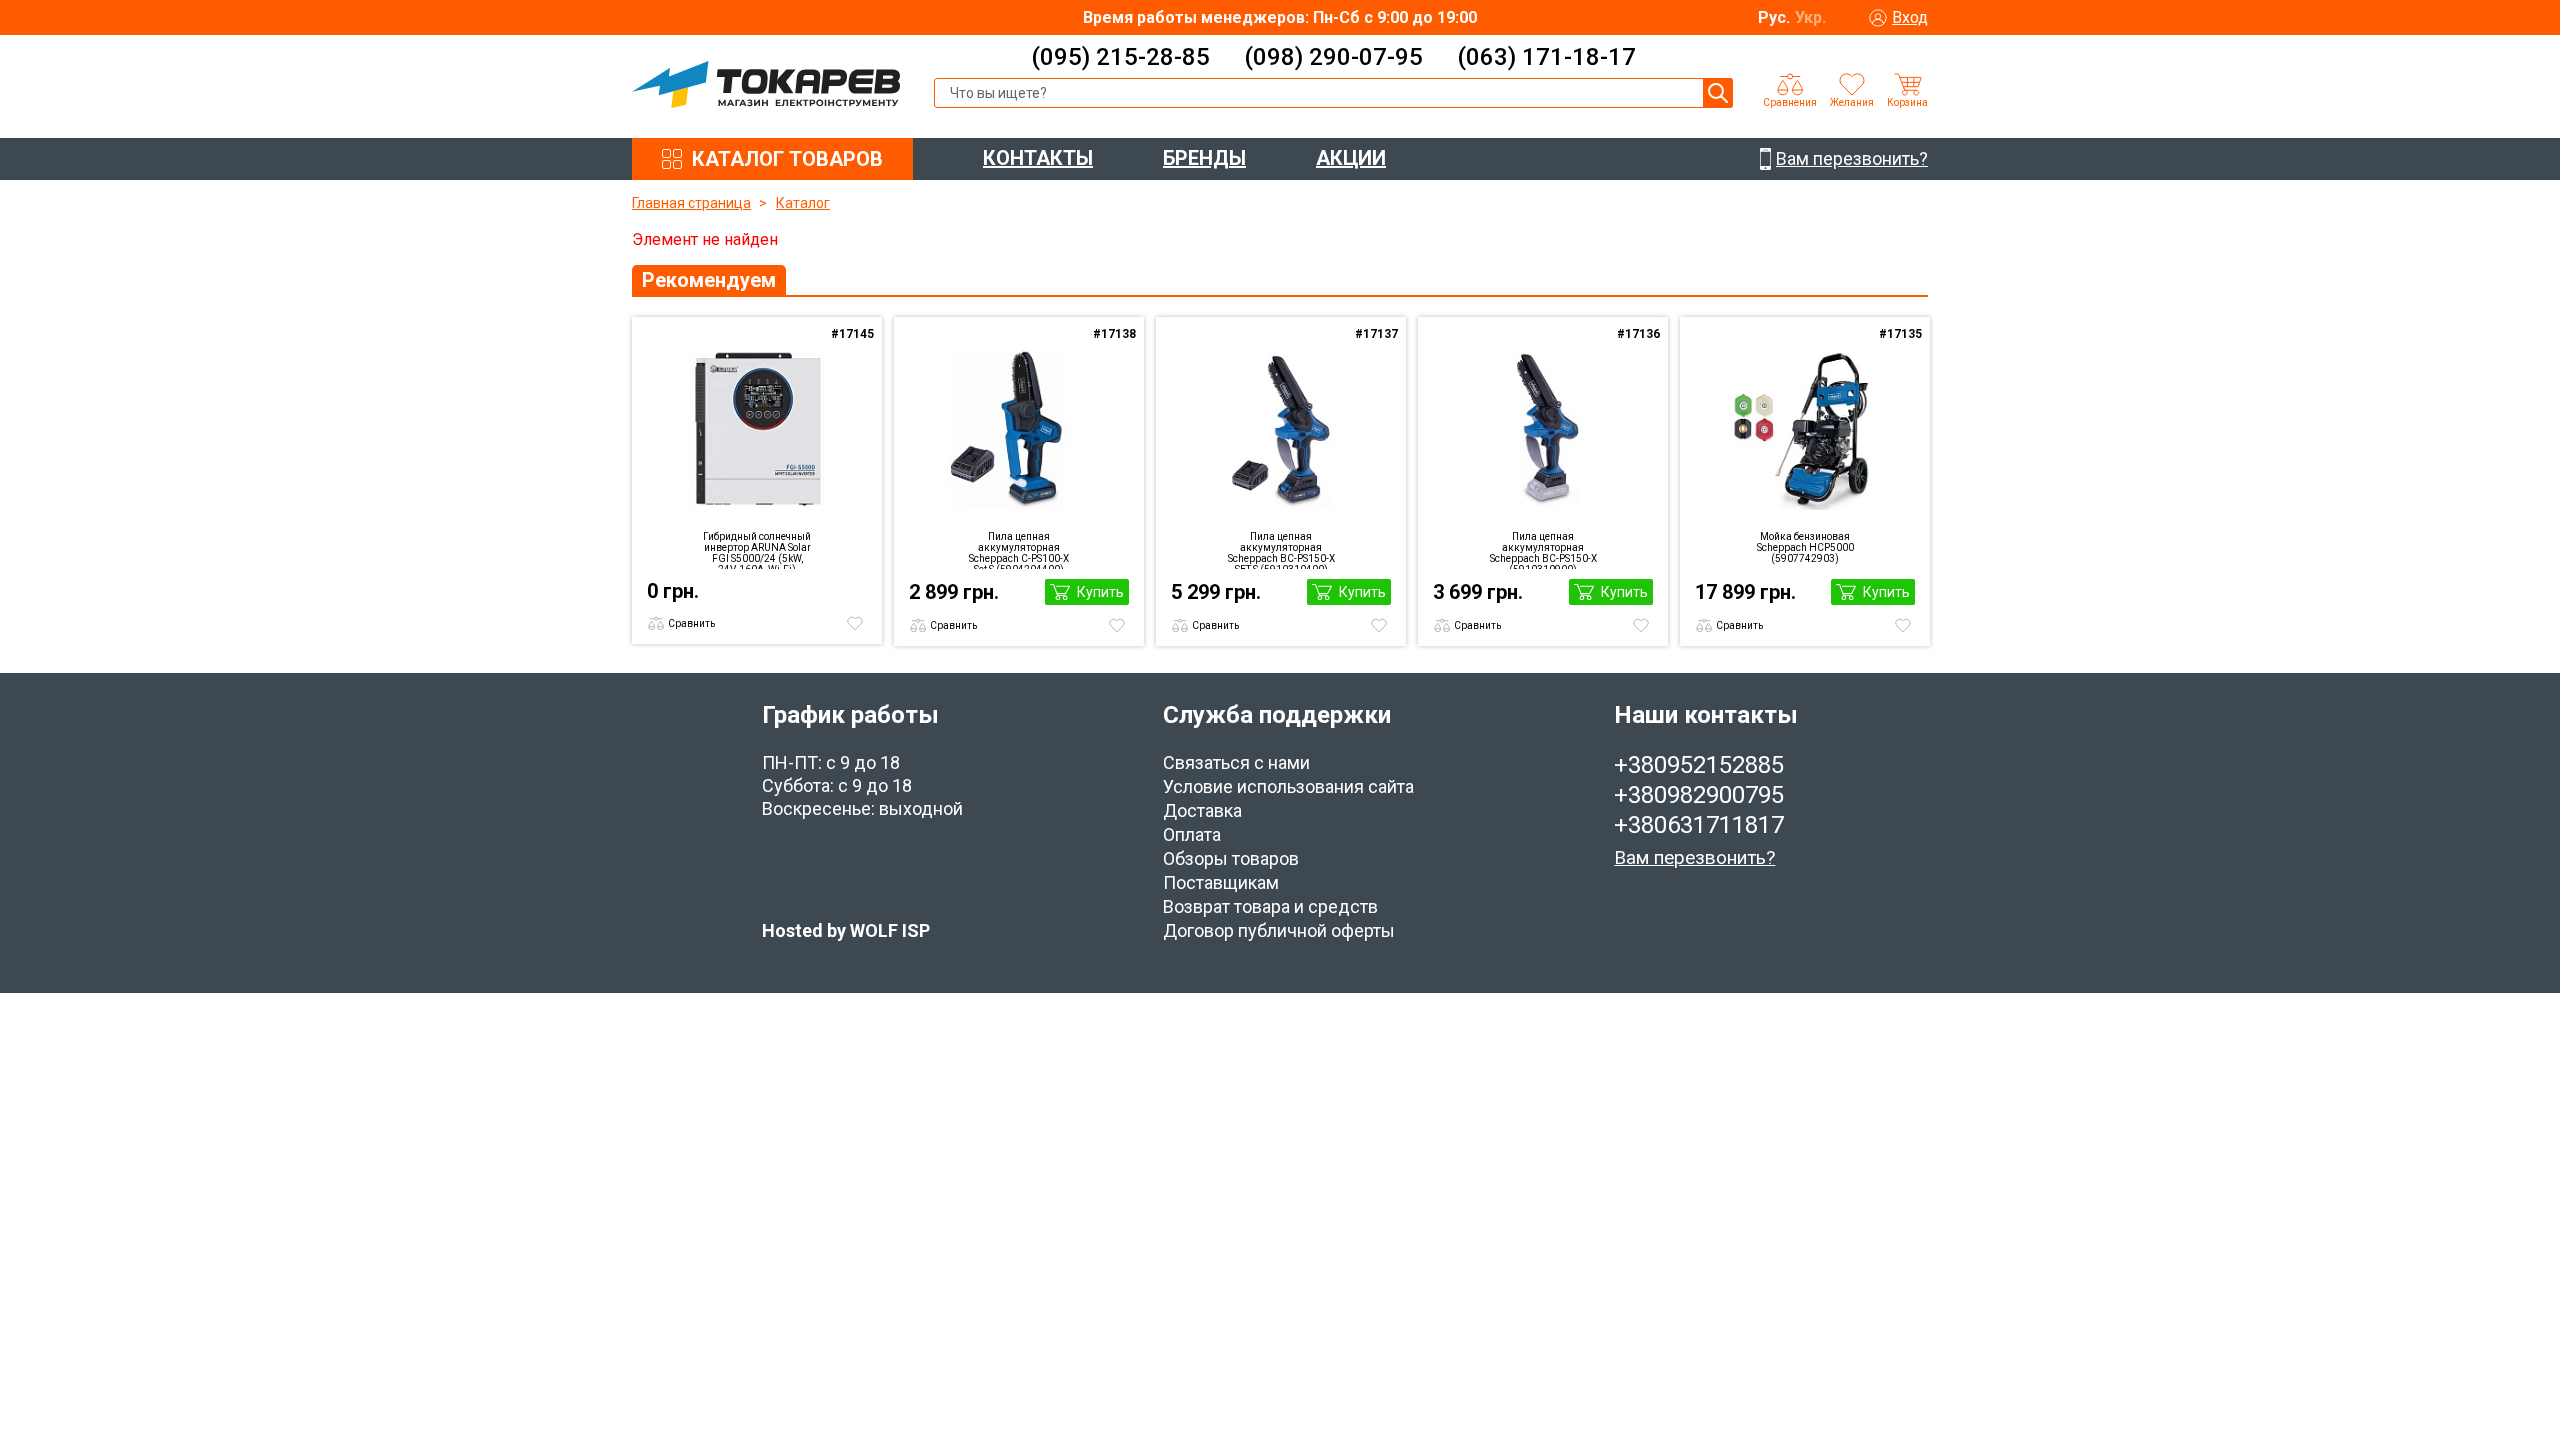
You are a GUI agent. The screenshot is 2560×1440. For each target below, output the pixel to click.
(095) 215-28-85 (1120, 57)
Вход (1910, 17)
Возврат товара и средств (1270, 906)
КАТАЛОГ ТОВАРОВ (787, 159)
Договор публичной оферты (1279, 930)
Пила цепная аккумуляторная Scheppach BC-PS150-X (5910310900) (1543, 550)
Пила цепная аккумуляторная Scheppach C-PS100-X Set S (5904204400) (1019, 550)
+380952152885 (1699, 765)
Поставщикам (1221, 882)
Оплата (1192, 834)
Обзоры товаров (1231, 858)
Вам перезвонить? (1694, 857)
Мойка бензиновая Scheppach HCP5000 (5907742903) (1805, 547)
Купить (1100, 592)
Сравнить (691, 623)
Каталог (803, 203)
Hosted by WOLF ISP (846, 930)
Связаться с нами (1236, 762)
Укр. (1810, 17)
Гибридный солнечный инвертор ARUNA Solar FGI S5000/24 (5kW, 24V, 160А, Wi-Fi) (757, 550)
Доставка (1202, 810)
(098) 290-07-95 (1333, 57)
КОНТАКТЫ (1038, 158)
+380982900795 (1699, 795)
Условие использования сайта (1288, 786)
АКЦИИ (1351, 158)
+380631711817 (1699, 825)
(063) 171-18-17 (1546, 57)
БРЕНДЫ (1204, 158)
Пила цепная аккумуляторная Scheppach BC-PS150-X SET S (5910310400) (1281, 550)
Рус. (1774, 17)
